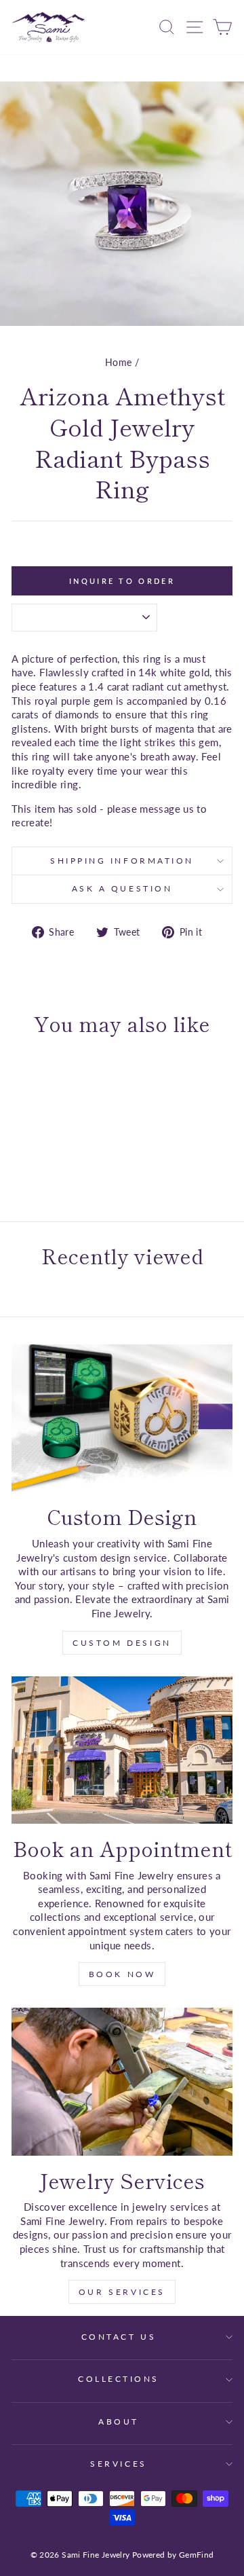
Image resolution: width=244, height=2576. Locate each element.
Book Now (122, 1974)
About (119, 2422)
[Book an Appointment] (122, 1750)
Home (118, 363)
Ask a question (122, 888)
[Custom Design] (122, 1418)
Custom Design (122, 1643)
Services (118, 2464)
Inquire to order (122, 581)
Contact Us (119, 2337)
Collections (119, 2379)
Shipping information (122, 861)
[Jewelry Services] (122, 2081)
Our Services (122, 2292)
